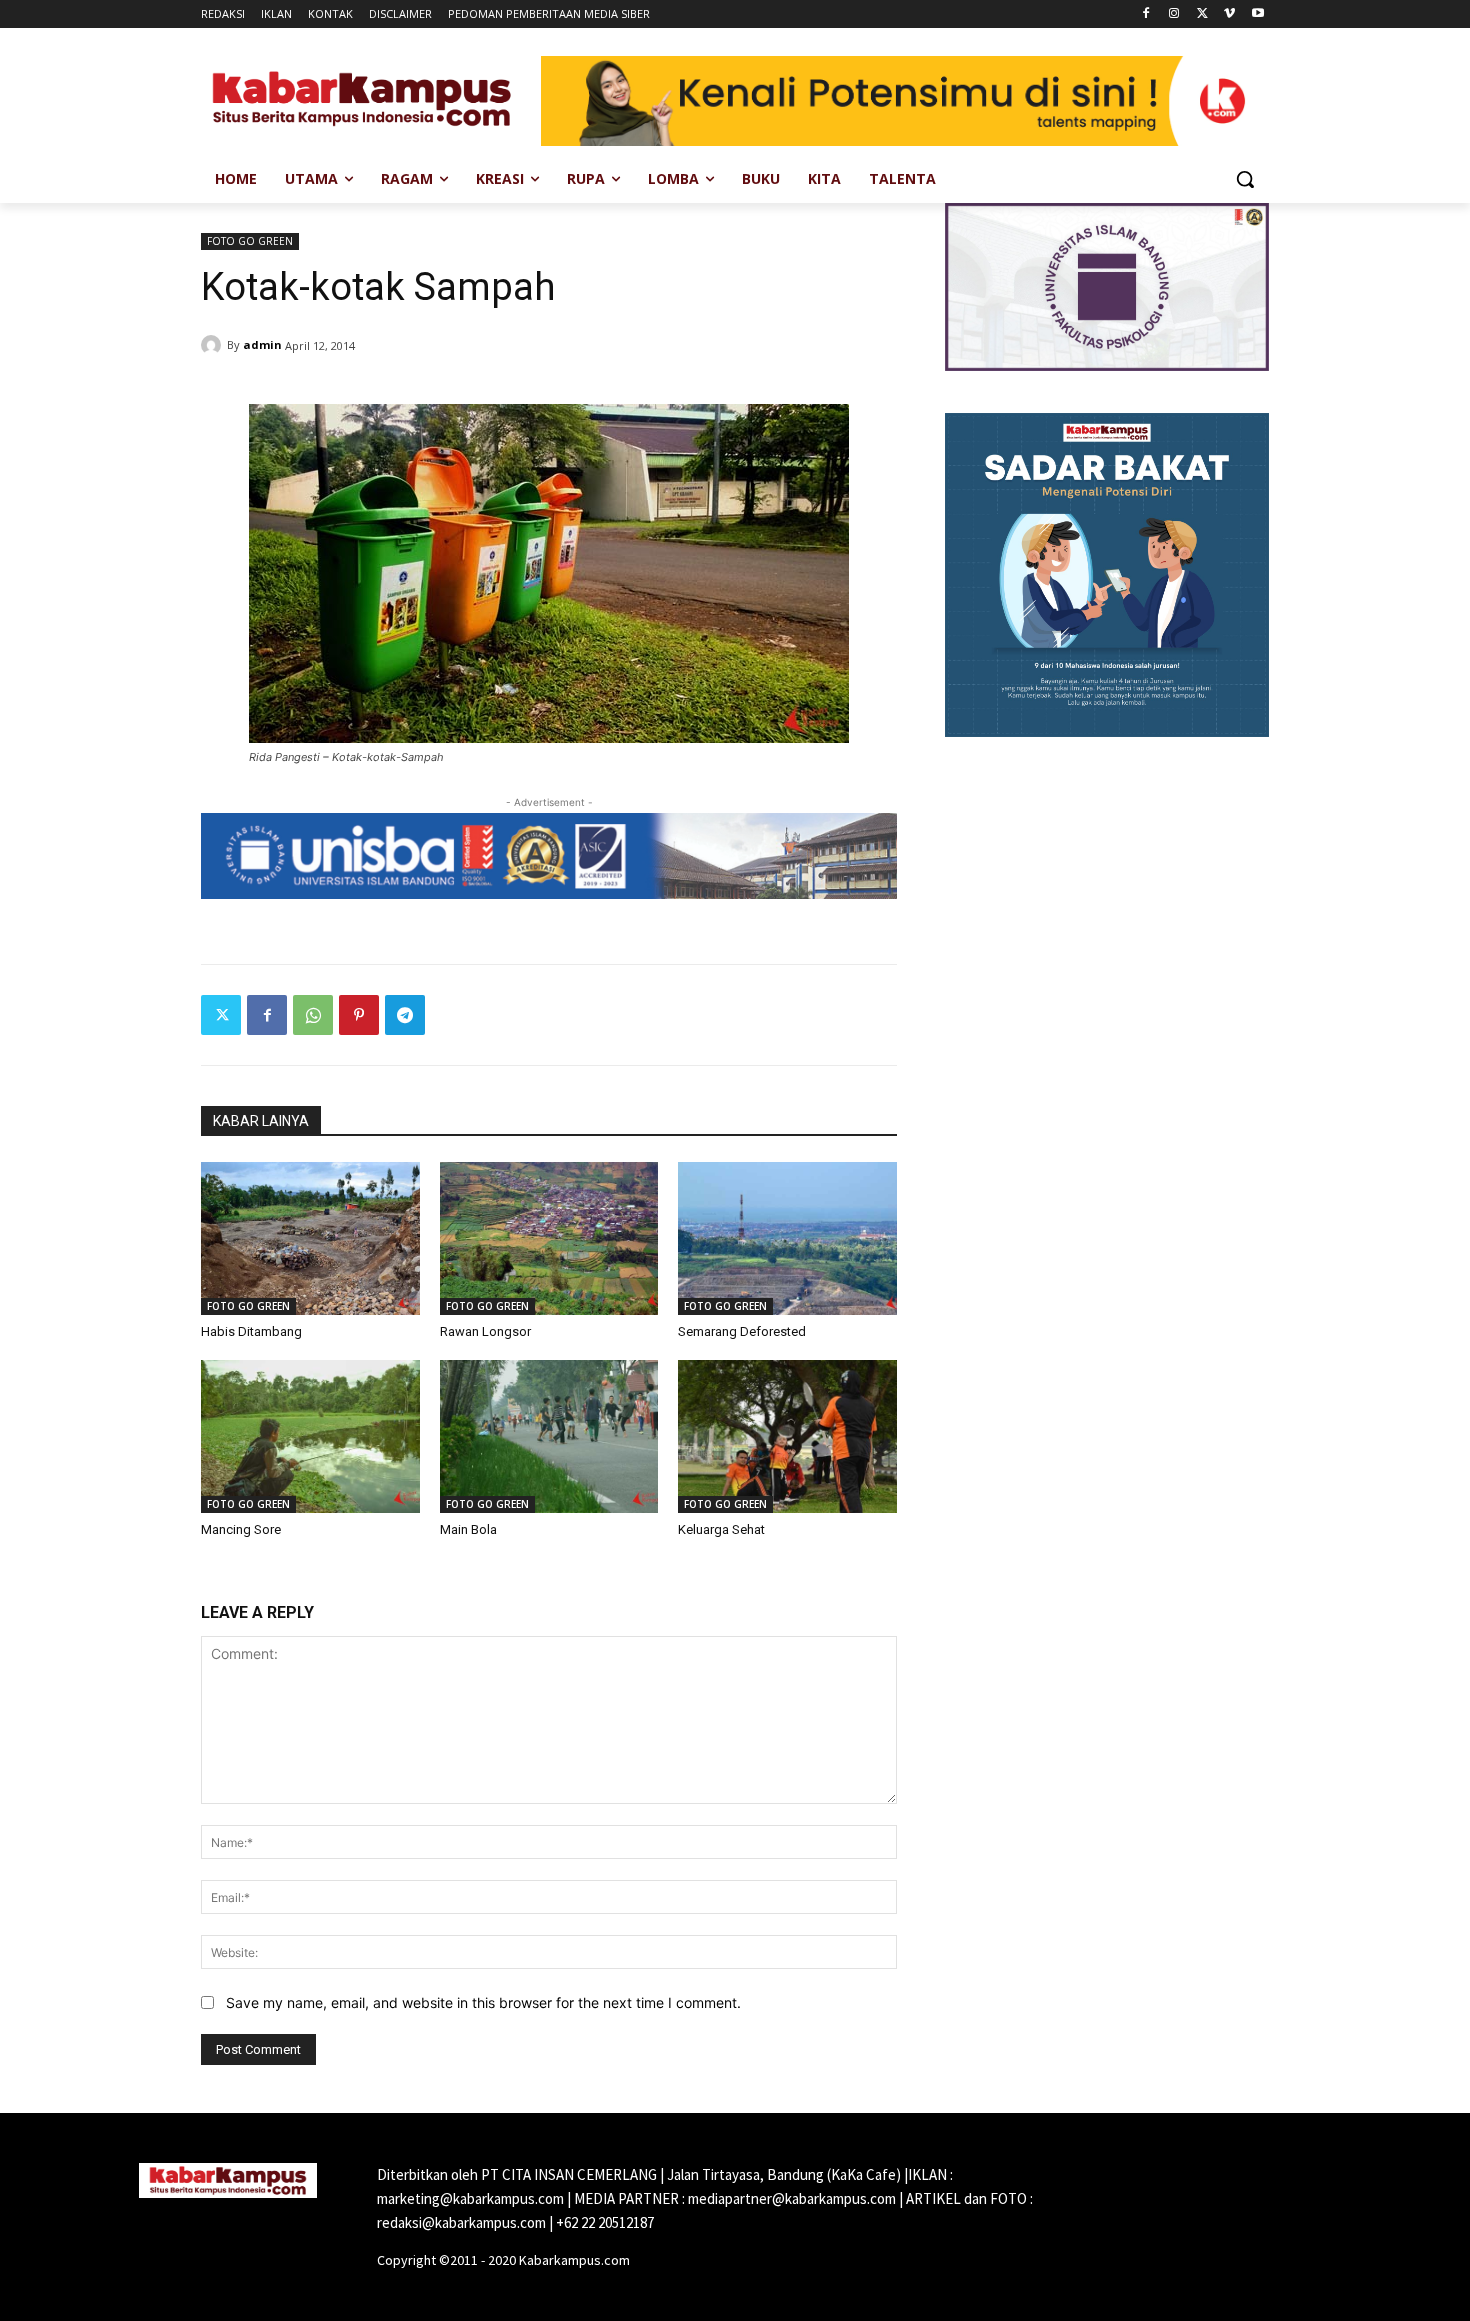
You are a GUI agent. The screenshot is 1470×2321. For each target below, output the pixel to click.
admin (262, 344)
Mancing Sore (241, 1529)
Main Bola (468, 1529)
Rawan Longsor (485, 1331)
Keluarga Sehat (721, 1529)
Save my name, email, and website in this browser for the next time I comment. (483, 2002)
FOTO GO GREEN (250, 241)
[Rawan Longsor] (549, 1238)
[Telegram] (405, 1015)
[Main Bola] (549, 1436)
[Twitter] (1202, 14)
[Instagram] (1174, 14)
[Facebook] (1146, 14)
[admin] (214, 345)
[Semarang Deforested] (787, 1238)
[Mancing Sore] (310, 1436)
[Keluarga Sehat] (787, 1436)
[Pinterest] (359, 1015)
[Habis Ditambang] (310, 1238)
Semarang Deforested (742, 1331)
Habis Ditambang (251, 1331)
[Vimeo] (1229, 14)
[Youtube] (1257, 14)
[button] (1245, 179)
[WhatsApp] (313, 1015)
